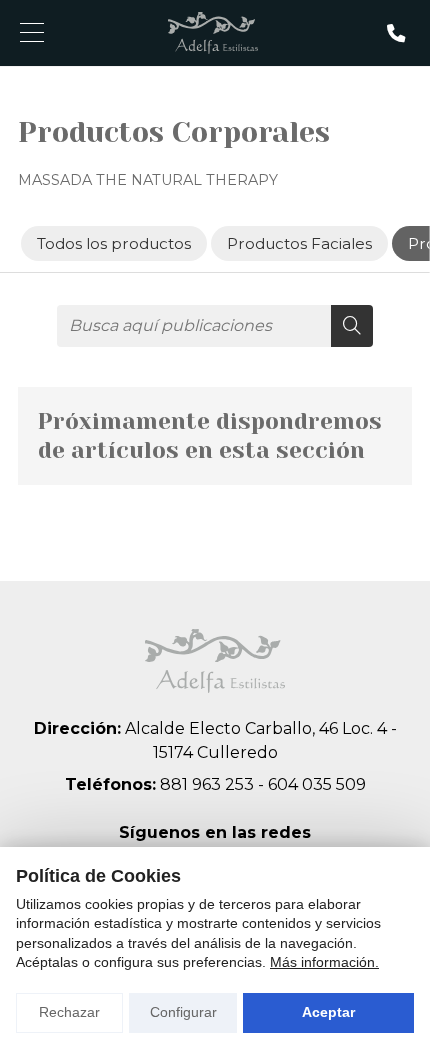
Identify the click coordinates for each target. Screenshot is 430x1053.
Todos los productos (113, 243)
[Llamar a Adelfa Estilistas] (396, 33)
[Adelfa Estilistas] (213, 33)
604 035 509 (317, 784)
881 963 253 (207, 784)
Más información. (324, 962)
